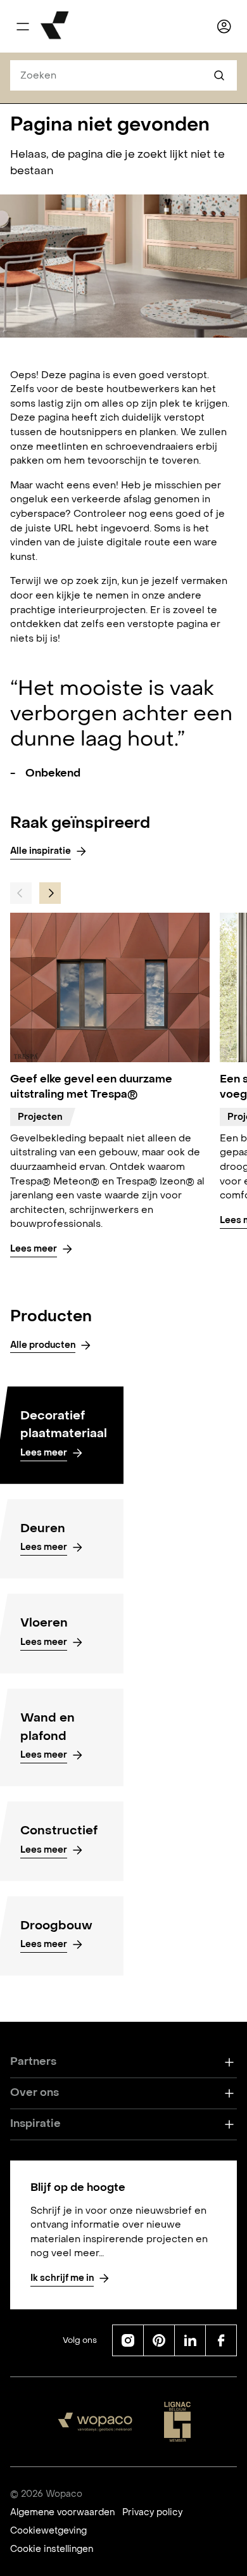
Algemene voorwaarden (62, 2512)
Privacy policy (152, 2512)
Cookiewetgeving (48, 2531)
